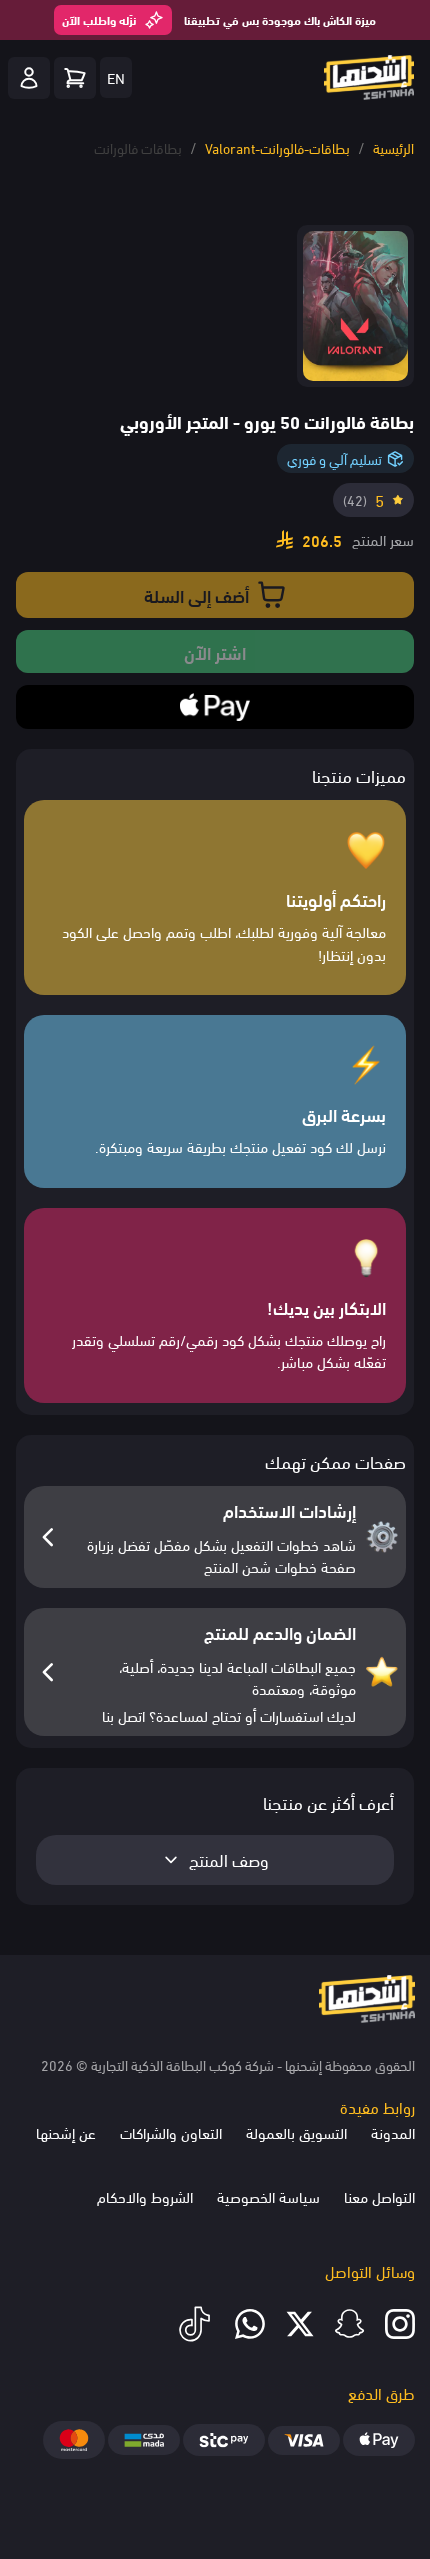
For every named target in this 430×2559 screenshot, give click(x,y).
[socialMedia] (400, 2324)
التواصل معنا (379, 2196)
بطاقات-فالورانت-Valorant (277, 147)
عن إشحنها (66, 2132)
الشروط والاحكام (145, 2196)
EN (116, 77)
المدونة (393, 2132)
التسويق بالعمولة (296, 2132)
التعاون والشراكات (171, 2132)
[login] (29, 78)
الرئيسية (393, 147)
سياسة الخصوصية (268, 2196)
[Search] (75, 78)
